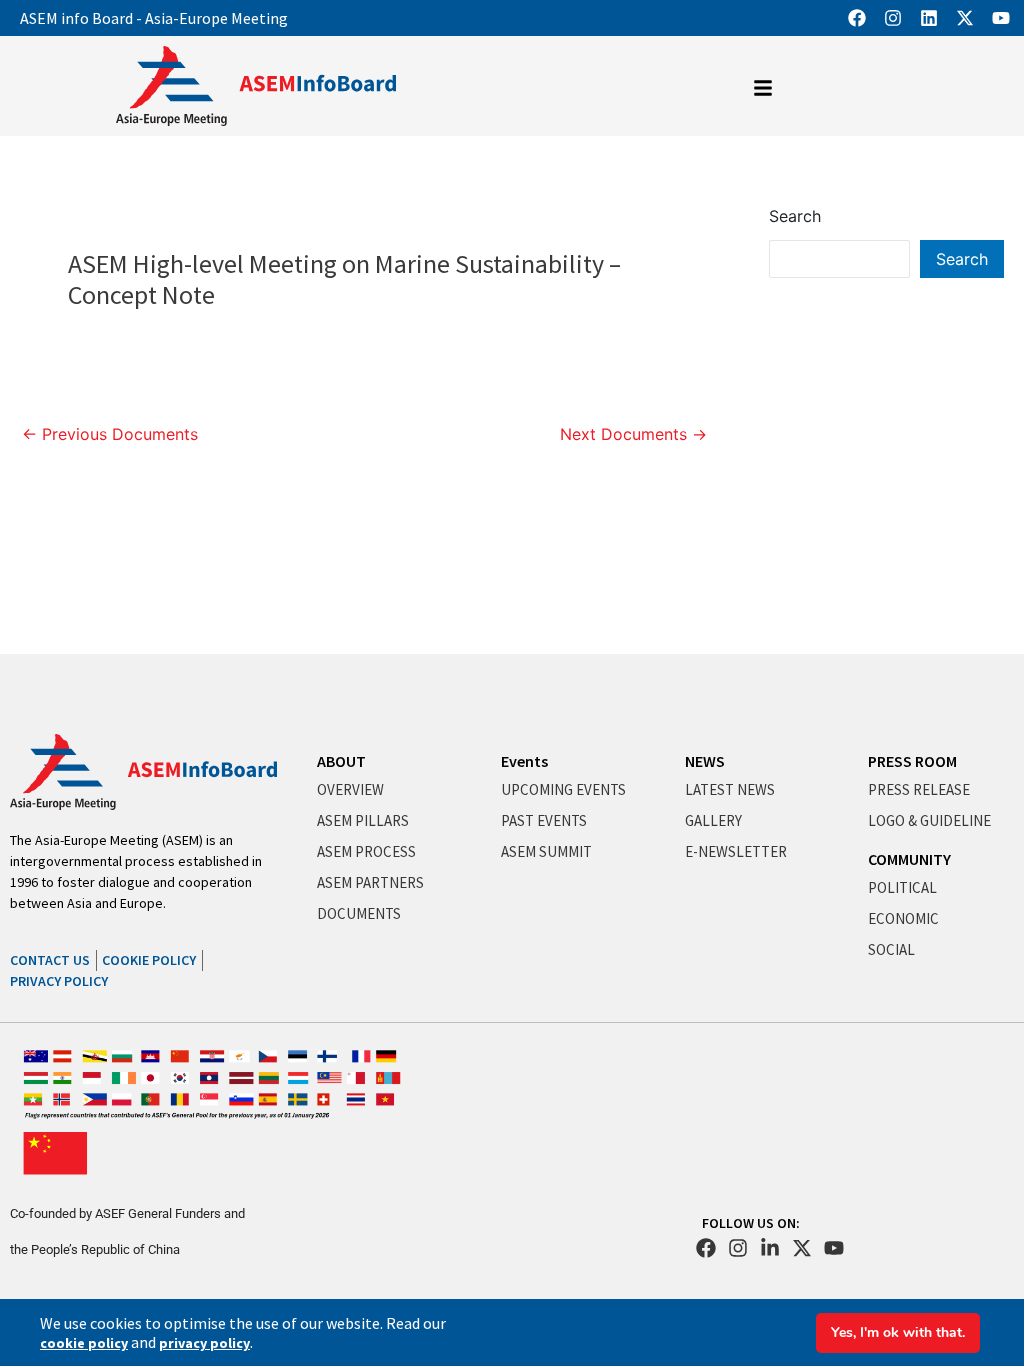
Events (524, 761)
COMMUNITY (909, 859)
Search (795, 216)
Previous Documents (110, 434)
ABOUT (341, 761)
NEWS (705, 761)
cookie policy (84, 1343)
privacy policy (204, 1343)
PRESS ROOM (912, 761)
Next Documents (633, 434)
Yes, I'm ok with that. (898, 1332)
